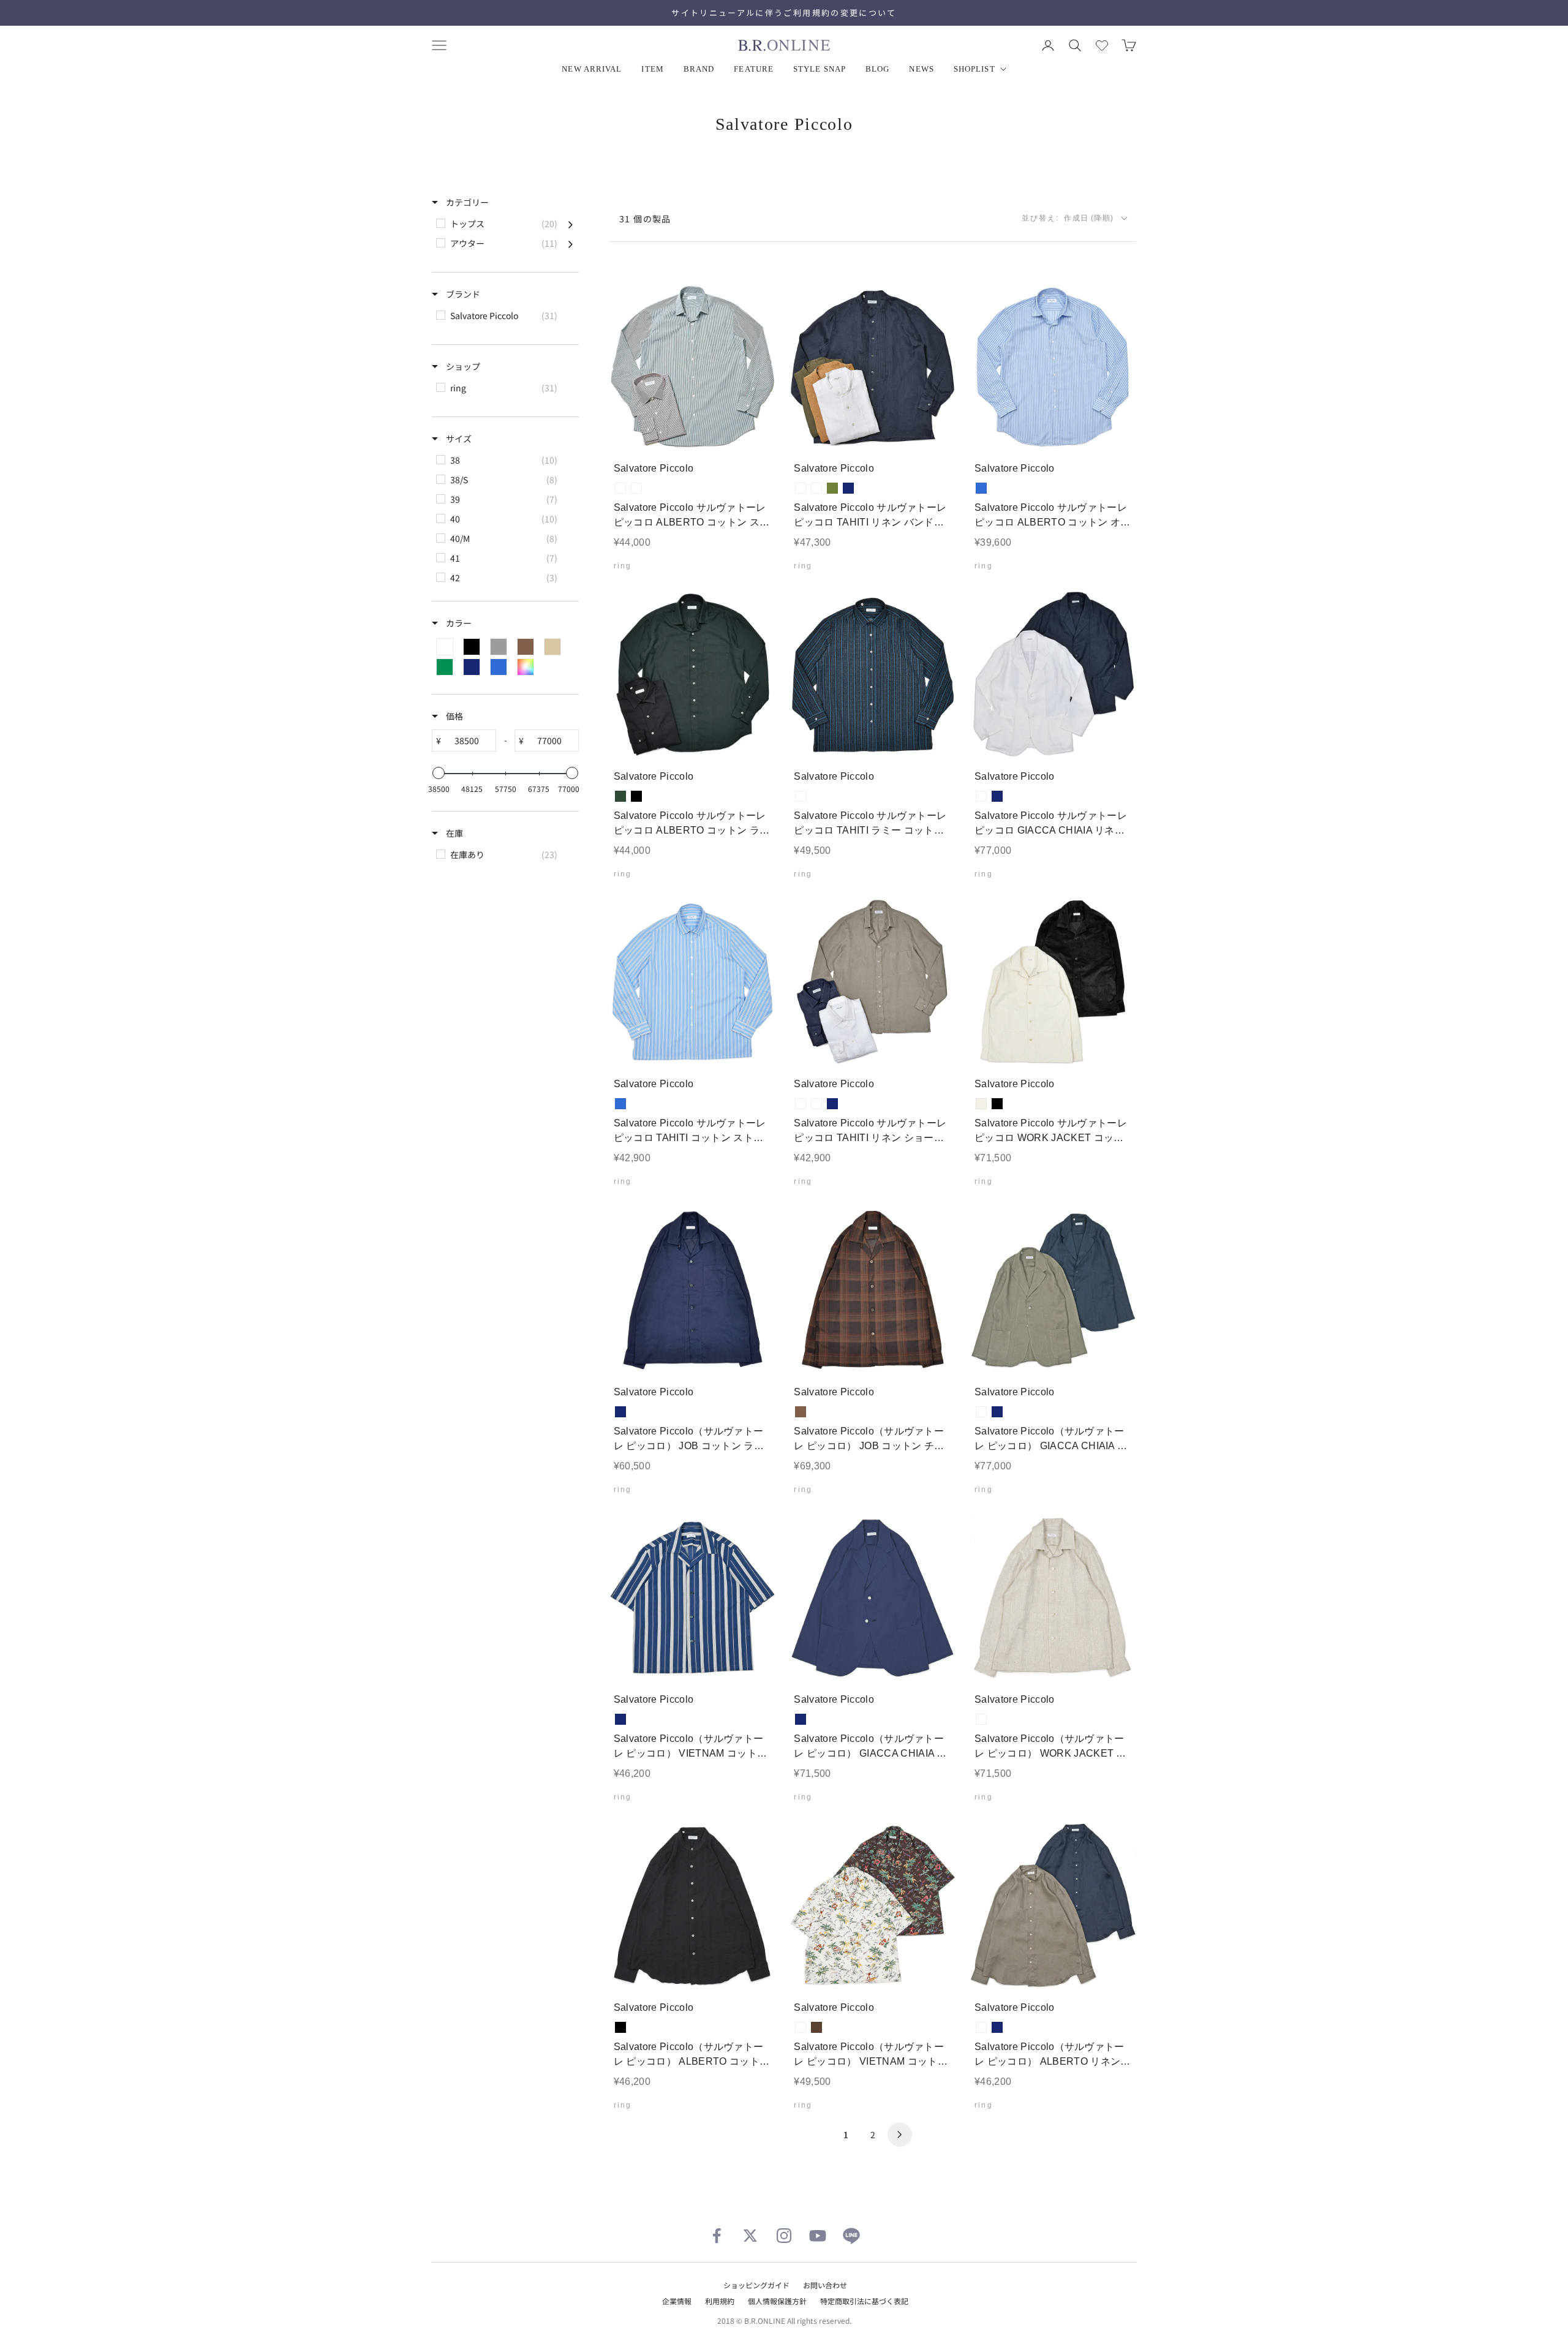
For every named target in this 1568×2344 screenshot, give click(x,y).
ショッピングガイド (756, 2285)
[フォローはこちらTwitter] (750, 2236)
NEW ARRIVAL (592, 69)
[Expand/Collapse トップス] (571, 224)
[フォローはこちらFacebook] (717, 2236)
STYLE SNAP (820, 69)
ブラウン (801, 1412)
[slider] (439, 773)
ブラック (636, 796)
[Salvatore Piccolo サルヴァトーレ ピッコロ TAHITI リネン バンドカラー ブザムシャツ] (873, 367)
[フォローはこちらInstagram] (784, 2236)
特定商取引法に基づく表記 (864, 2301)
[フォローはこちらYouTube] (818, 2236)
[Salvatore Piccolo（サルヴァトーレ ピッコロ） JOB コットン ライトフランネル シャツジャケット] (692, 1290)
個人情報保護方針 (777, 2301)
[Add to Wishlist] (756, 431)
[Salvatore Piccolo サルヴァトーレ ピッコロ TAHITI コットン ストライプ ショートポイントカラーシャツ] (692, 982)
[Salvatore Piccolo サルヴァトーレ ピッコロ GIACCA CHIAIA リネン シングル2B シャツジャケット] (1053, 674)
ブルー (981, 488)
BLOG (877, 69)
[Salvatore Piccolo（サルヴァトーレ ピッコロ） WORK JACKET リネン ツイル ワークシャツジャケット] (1053, 1598)
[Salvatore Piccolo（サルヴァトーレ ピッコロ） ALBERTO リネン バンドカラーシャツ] (1053, 1905)
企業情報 (677, 2301)
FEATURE (754, 69)
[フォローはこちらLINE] (851, 2236)
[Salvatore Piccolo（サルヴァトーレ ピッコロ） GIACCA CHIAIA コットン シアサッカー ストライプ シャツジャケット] (873, 1598)
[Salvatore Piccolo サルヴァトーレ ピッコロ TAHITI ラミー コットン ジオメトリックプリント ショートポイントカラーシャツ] (873, 674)
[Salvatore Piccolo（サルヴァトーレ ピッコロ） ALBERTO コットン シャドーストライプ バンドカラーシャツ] (692, 1905)
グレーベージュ (981, 1719)
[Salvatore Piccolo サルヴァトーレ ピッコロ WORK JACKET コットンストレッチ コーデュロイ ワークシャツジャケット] (1053, 982)
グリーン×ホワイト (636, 488)
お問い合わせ (825, 2285)
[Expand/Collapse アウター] (571, 243)
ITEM (652, 69)
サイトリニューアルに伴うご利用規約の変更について (784, 13)
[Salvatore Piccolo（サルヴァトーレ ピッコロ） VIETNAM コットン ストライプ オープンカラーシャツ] (692, 1598)
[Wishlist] (1102, 45)
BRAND (699, 69)
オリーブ (832, 488)
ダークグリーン (620, 796)
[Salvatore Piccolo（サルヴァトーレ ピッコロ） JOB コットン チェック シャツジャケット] (873, 1290)
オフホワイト (981, 1104)
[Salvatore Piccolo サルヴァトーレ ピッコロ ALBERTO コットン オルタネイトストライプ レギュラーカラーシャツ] (1053, 367)
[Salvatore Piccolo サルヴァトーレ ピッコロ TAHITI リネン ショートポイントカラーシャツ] (873, 982)
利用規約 (720, 2301)
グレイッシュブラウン (816, 1104)
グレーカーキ (981, 1412)
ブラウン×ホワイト (620, 488)
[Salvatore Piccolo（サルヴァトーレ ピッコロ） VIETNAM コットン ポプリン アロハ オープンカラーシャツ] (873, 1905)
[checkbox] (504, 224)
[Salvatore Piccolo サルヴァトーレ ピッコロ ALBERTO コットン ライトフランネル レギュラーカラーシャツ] (692, 674)
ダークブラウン (816, 2027)
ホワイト (801, 488)
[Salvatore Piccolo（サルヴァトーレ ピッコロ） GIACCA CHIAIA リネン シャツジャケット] (1053, 1290)
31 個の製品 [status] (645, 219)
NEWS (921, 69)
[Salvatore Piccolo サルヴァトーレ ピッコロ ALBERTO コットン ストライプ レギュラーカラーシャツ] (692, 367)
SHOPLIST (974, 69)
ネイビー (848, 488)
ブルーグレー (801, 796)
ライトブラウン (816, 488)
